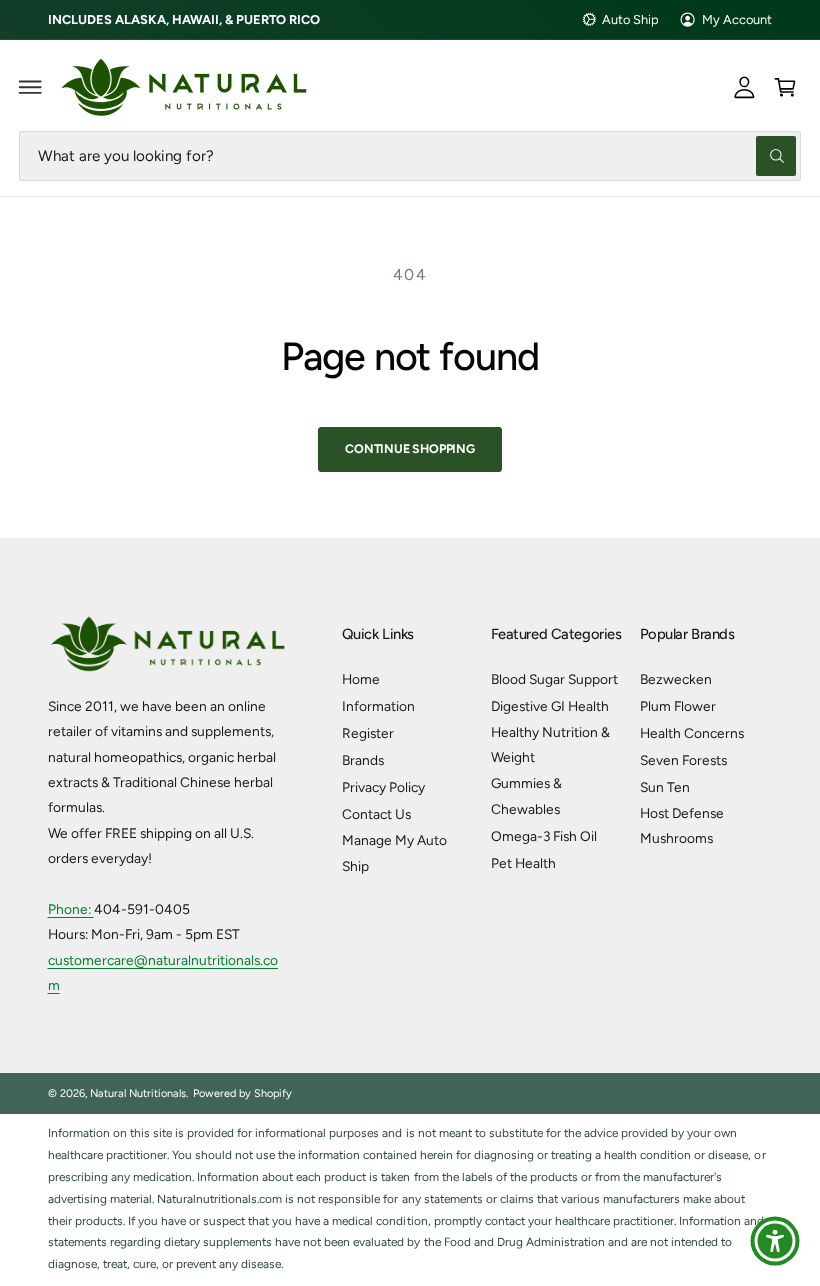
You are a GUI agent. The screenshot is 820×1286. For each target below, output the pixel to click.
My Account (737, 19)
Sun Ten (665, 787)
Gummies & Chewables (526, 795)
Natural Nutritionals (138, 1093)
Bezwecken (676, 679)
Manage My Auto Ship (394, 852)
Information (378, 706)
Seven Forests (683, 760)
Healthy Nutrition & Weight (550, 744)
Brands (363, 760)
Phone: (71, 909)
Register (368, 733)
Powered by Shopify (242, 1093)
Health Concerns (692, 733)
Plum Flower (678, 706)
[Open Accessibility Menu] (775, 1241)
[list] (410, 1199)
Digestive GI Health (550, 706)
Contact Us (376, 814)
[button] (31, 87)
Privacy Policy (383, 787)
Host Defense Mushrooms (682, 825)
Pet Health (523, 863)
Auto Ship (630, 19)
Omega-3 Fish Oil (544, 836)
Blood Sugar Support (554, 679)
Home (361, 679)
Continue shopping (410, 448)
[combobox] (410, 155)
